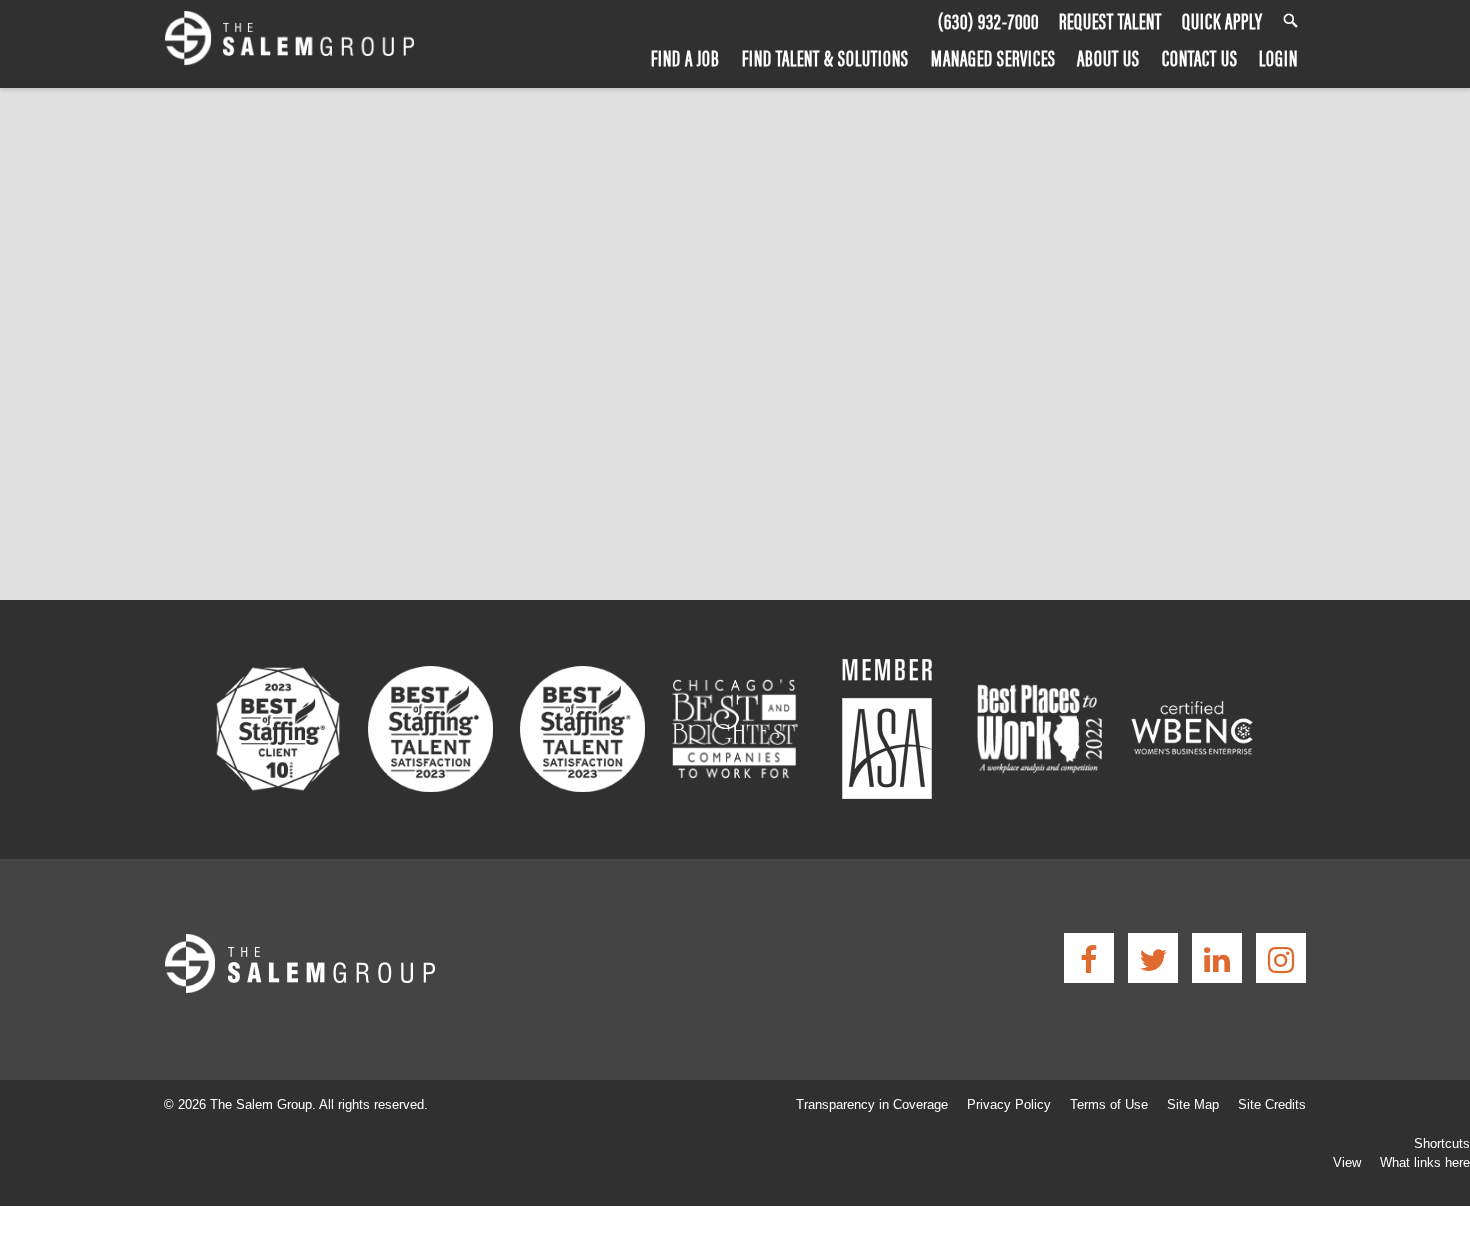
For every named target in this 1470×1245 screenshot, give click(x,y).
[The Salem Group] (289, 41)
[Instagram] (1281, 958)
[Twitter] (1153, 958)
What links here (1425, 1162)
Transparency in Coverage (872, 1104)
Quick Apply (1222, 21)
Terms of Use (1109, 1104)
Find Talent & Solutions (825, 57)
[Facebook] (1089, 958)
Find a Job (685, 57)
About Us (1108, 57)
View (1347, 1162)
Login (1278, 57)
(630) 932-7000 (988, 21)
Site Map (1193, 1104)
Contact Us (1200, 57)
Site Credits (1272, 1104)
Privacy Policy (1009, 1104)
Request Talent (1110, 21)
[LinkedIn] (1217, 958)
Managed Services (993, 57)
